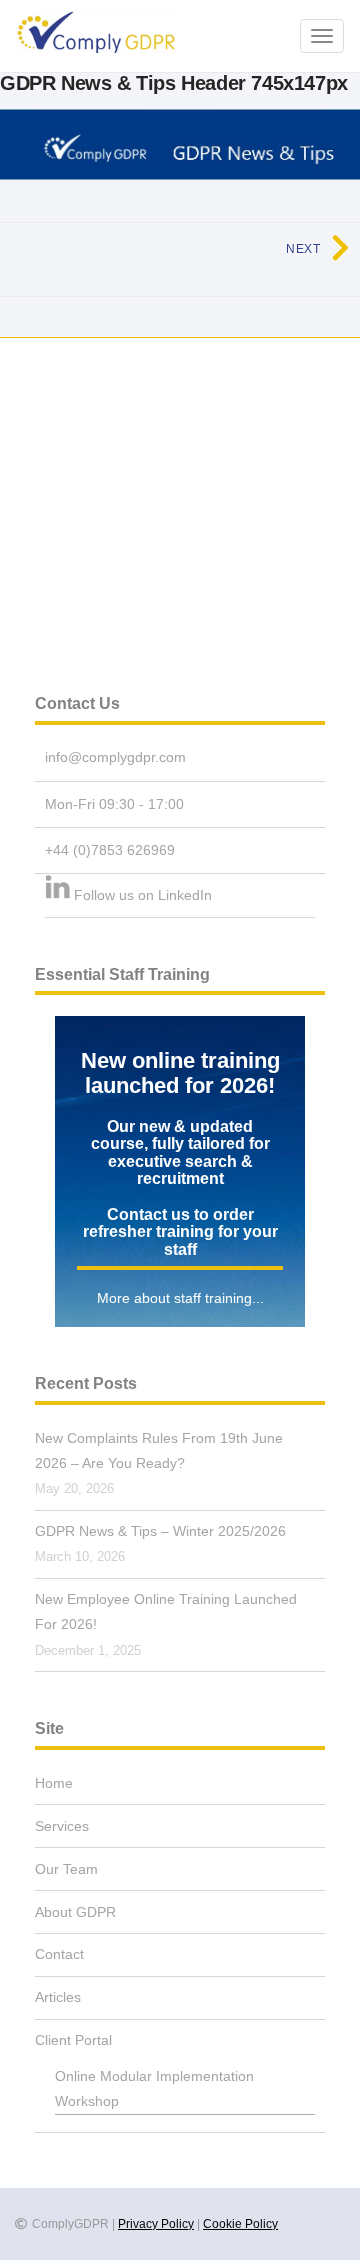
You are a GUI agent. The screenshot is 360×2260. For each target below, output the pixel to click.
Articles (58, 1997)
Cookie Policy (240, 2224)
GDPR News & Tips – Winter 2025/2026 (160, 1531)
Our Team (66, 1869)
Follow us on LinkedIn (143, 895)
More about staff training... (180, 1298)
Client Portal (73, 2040)
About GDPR (75, 1912)
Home (54, 1783)
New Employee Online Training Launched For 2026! (166, 1611)
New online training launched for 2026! (180, 1073)
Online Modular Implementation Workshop (154, 2088)
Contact (59, 1954)
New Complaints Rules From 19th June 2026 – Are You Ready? (159, 1450)
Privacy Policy (156, 2224)
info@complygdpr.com (115, 757)
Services (62, 1826)
